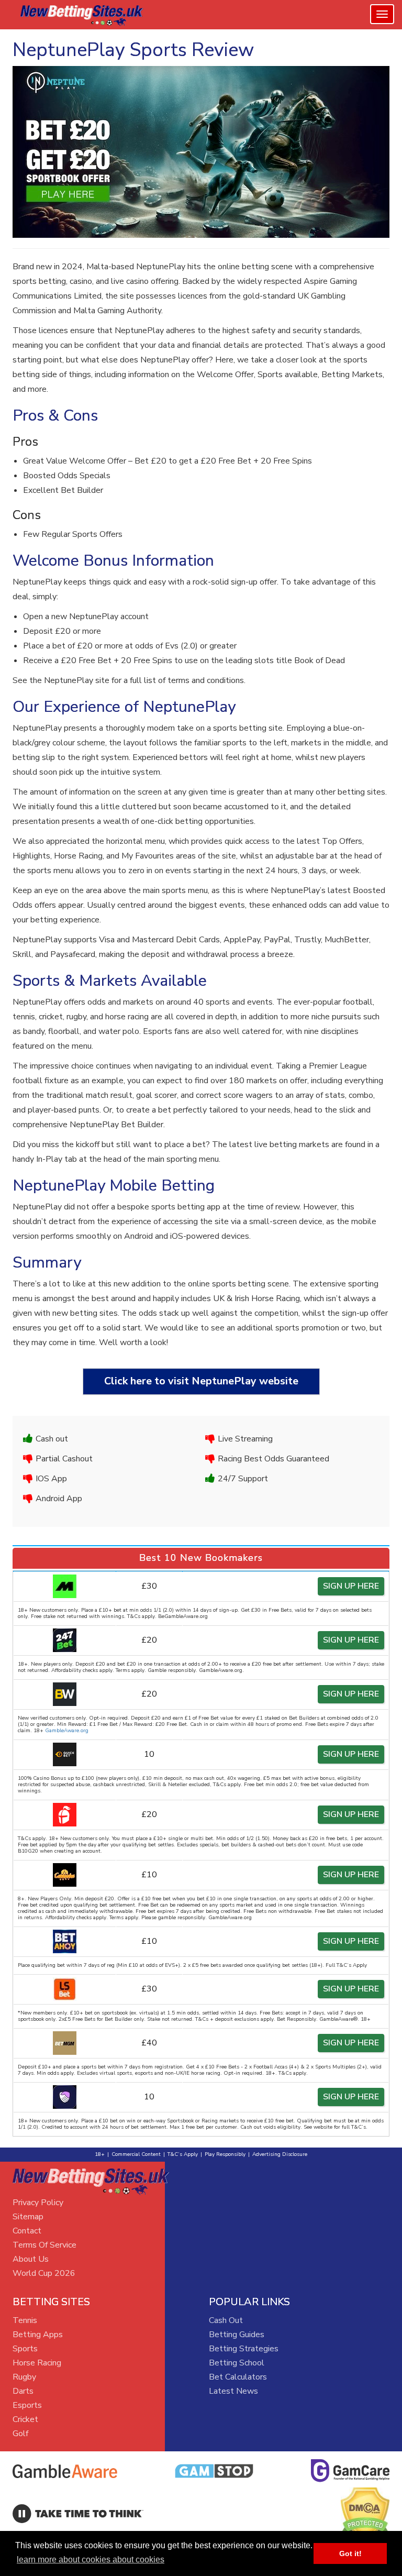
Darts (23, 2391)
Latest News (233, 2391)
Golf (20, 2434)
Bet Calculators (238, 2377)
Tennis (25, 2320)
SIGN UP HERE (351, 1586)
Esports (27, 2405)
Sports (25, 2349)
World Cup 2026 (44, 2273)
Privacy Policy (38, 2203)
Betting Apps (38, 2335)
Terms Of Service (44, 2245)
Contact (27, 2231)
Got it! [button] (350, 2553)
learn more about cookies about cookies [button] (91, 2560)
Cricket (25, 2419)
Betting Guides (237, 2335)
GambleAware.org (67, 1731)
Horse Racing (37, 2363)
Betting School (237, 2363)
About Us (31, 2259)
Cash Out (226, 2320)
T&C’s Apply (183, 2154)
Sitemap (28, 2217)
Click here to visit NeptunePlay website (201, 1381)
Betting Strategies (244, 2349)
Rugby (24, 2377)
